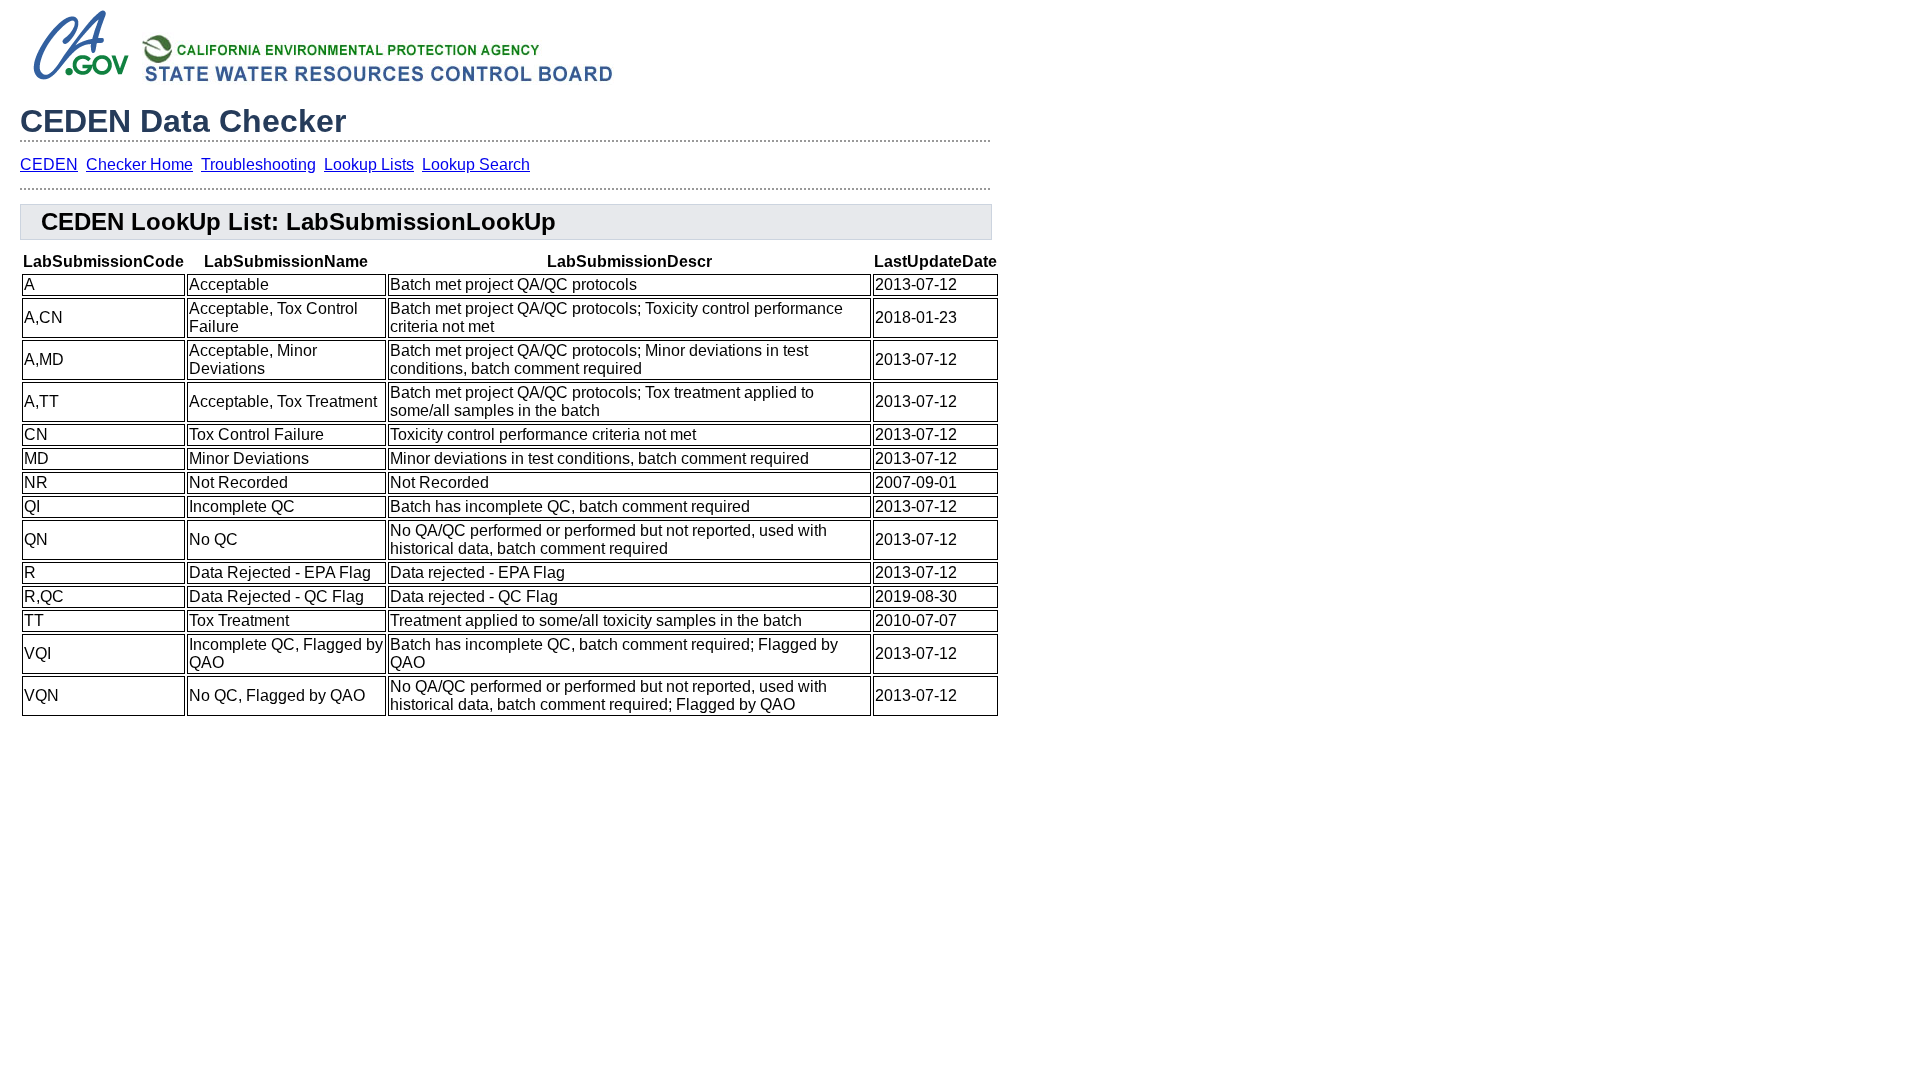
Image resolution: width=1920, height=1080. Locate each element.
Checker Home (139, 164)
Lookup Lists (369, 164)
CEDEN (49, 164)
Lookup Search (476, 164)
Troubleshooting (258, 164)
